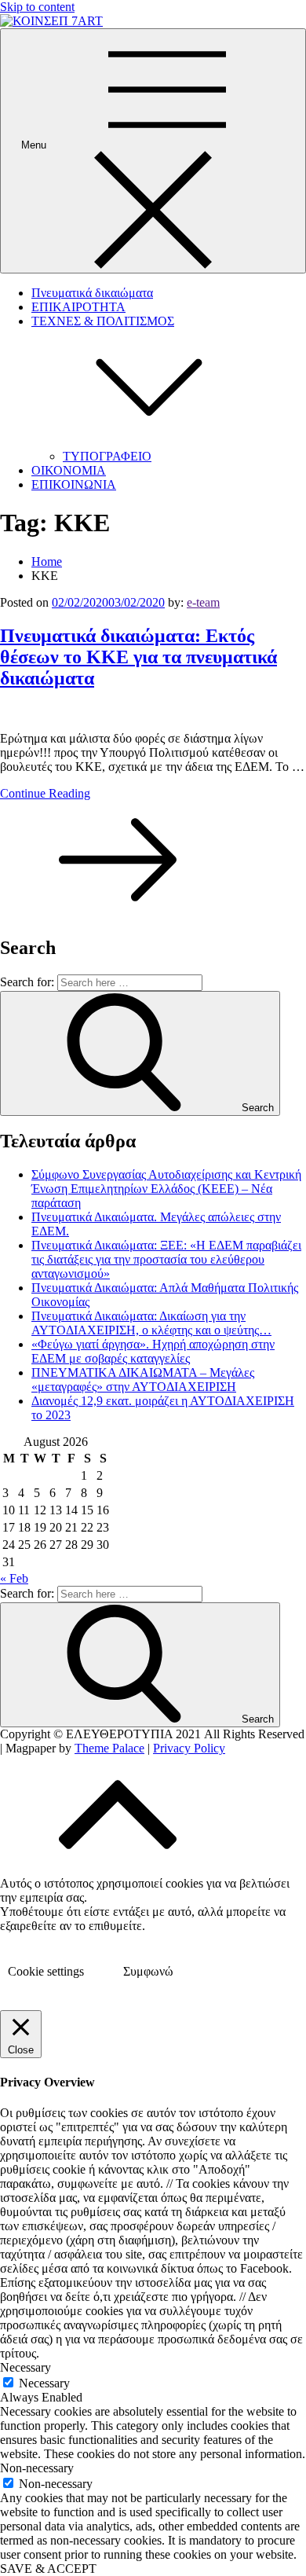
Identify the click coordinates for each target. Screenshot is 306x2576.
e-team (203, 602)
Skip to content (37, 7)
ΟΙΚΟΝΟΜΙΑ (69, 470)
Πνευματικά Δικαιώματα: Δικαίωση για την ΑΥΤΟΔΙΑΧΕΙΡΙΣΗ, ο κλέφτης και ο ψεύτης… (151, 1323)
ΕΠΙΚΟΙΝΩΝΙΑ (74, 484)
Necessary (44, 2383)
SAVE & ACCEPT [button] (48, 2569)
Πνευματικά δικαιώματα (92, 293)
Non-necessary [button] (37, 2468)
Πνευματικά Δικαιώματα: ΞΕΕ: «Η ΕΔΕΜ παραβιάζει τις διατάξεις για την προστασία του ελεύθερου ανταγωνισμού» (166, 1259)
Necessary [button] (25, 2367)
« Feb (14, 1578)
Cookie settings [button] (46, 1971)
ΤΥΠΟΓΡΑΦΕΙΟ (107, 456)
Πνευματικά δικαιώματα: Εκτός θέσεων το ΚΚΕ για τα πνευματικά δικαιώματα (138, 657)
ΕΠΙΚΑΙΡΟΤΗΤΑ (78, 307)
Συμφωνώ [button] (148, 1971)
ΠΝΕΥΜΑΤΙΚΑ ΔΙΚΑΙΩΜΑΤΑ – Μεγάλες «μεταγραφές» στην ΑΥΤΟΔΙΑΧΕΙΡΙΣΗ (143, 1380)
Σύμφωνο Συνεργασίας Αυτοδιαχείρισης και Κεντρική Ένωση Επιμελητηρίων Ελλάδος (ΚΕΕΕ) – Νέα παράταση (166, 1189)
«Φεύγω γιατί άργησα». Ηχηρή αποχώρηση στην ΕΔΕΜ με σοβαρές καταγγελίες (153, 1351)
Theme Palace (109, 1748)
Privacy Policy (189, 1748)
